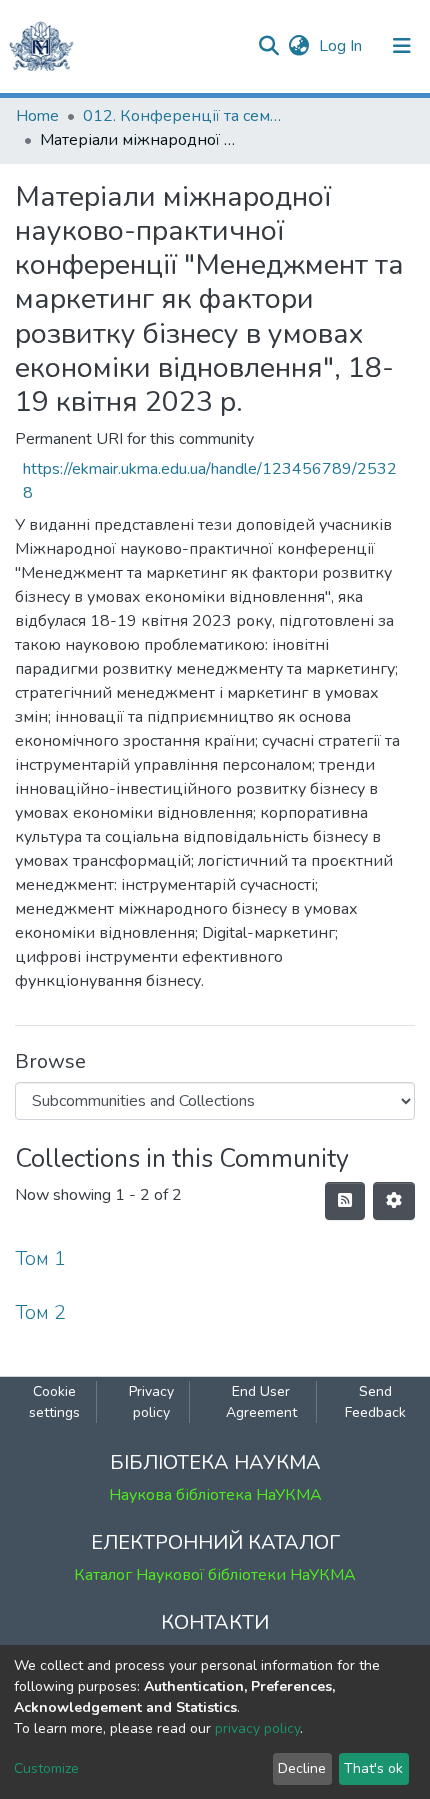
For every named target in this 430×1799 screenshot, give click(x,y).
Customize (46, 1768)
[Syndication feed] (345, 1201)
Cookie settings (54, 1402)
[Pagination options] (394, 1201)
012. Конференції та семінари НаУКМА (183, 116)
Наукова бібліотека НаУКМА (215, 1495)
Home (37, 116)
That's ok (373, 1768)
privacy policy (257, 1728)
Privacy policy (151, 1402)
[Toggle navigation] (402, 46)
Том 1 (40, 1258)
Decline (302, 1768)
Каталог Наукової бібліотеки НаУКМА (215, 1575)
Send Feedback (375, 1402)
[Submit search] (268, 46)
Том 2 (40, 1312)
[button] (298, 46)
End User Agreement (261, 1402)
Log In (342, 46)
